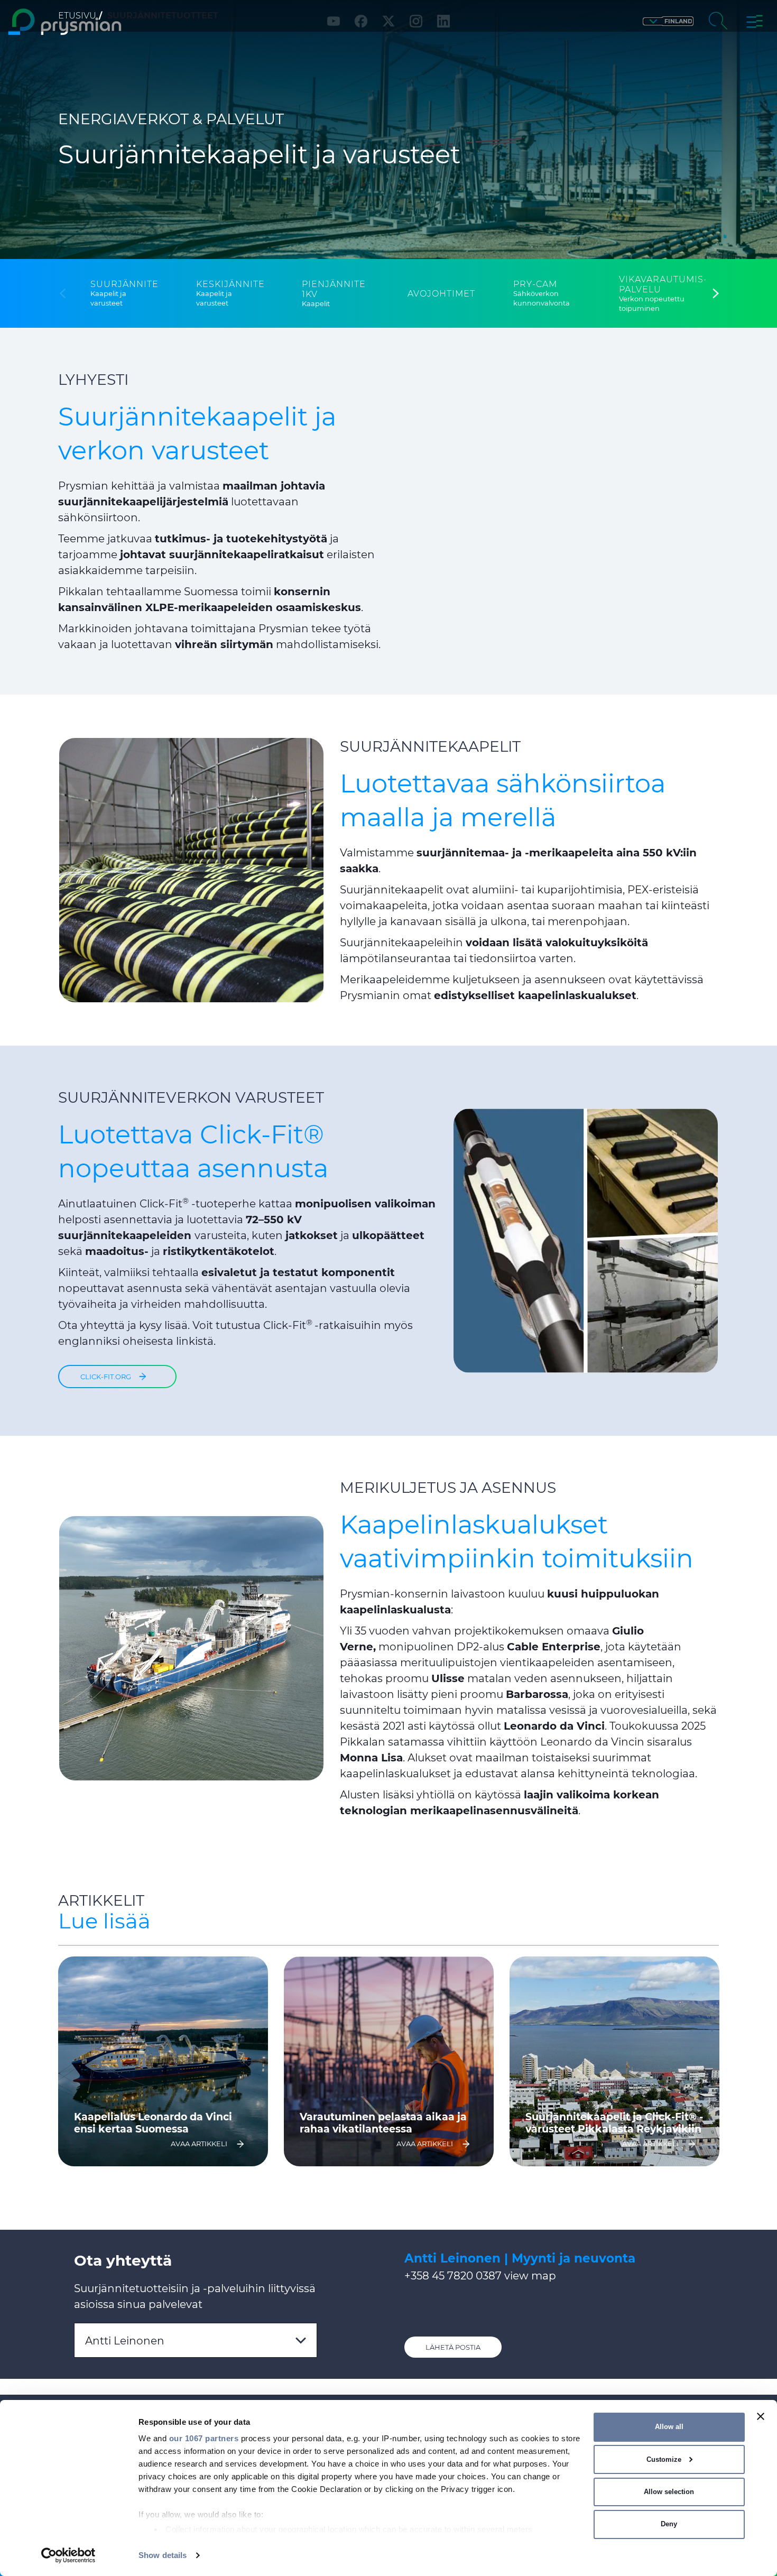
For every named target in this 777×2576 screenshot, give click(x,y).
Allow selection (669, 2492)
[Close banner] (761, 2416)
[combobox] (196, 2340)
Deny (669, 2524)
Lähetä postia (453, 2347)
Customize (664, 2459)
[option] (163, 2061)
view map (530, 2276)
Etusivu (77, 16)
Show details (163, 2555)
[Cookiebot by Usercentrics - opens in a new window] (68, 2555)
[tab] (124, 294)
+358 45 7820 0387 (453, 2276)
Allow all (669, 2427)
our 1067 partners (204, 2438)
